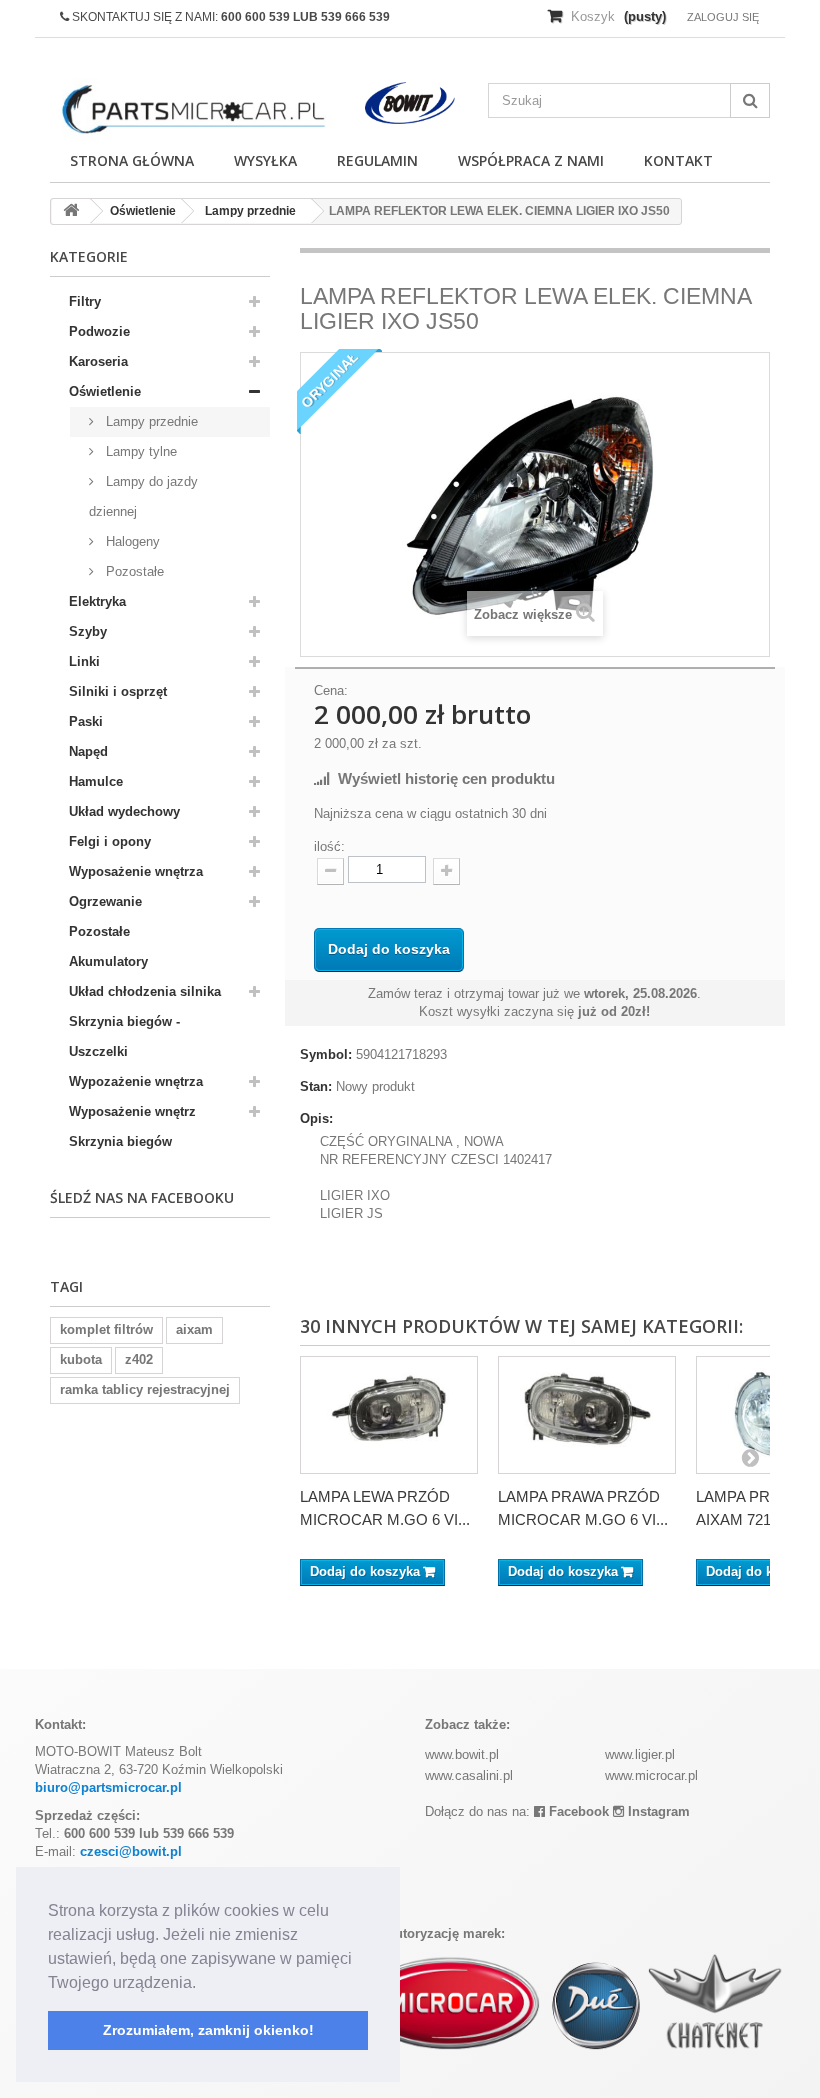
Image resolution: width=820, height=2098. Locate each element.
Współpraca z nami (531, 160)
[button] (203, 1984)
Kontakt (678, 160)
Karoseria (98, 361)
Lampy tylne (139, 451)
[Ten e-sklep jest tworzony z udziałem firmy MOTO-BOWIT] (410, 103)
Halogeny (131, 541)
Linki (84, 661)
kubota (81, 1359)
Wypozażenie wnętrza (136, 1081)
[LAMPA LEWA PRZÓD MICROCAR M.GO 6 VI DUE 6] (389, 1415)
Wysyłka (265, 160)
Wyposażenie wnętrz (132, 1111)
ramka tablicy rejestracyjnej (145, 1389)
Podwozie (99, 331)
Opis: (316, 1118)
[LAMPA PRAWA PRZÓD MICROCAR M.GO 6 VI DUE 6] (587, 1415)
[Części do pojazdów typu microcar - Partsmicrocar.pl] (191, 109)
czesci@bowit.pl (131, 1851)
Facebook (577, 1811)
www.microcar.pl (651, 1775)
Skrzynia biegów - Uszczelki (124, 1036)
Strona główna (132, 160)
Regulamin (377, 160)
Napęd (88, 751)
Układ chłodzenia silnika (145, 991)
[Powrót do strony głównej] (71, 211)
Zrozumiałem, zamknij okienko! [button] (208, 2030)
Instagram (657, 1811)
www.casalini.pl (469, 1775)
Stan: (316, 1086)
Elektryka (97, 601)
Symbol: (326, 1054)
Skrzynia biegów (120, 1141)
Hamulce (96, 781)
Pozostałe (133, 571)
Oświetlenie (105, 391)
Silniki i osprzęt (118, 691)
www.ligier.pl (640, 1754)
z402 (139, 1359)
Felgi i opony (110, 841)
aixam (194, 1329)
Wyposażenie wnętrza (136, 871)
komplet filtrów (106, 1329)
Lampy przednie (150, 421)
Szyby (88, 631)
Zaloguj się (723, 17)
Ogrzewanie (105, 901)
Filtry (85, 301)
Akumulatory (108, 961)
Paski (86, 721)
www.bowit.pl (462, 1754)
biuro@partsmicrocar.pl (108, 1787)
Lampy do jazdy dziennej (143, 496)
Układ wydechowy (124, 811)
